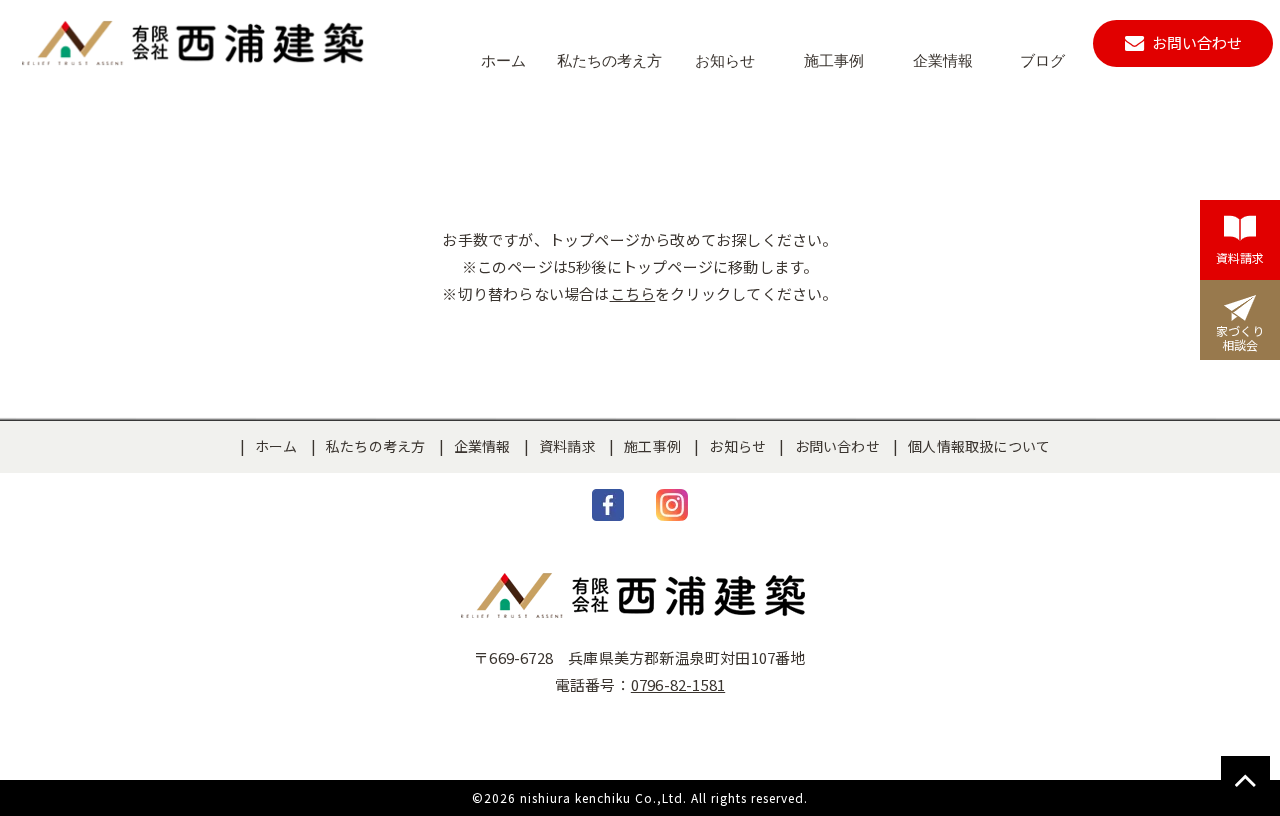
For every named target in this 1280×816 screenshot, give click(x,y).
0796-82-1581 (678, 684)
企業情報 (482, 446)
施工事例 (652, 446)
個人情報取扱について (979, 446)
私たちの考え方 (375, 446)
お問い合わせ (837, 446)
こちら (633, 293)
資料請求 (567, 446)
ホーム (276, 446)
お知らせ (737, 446)
